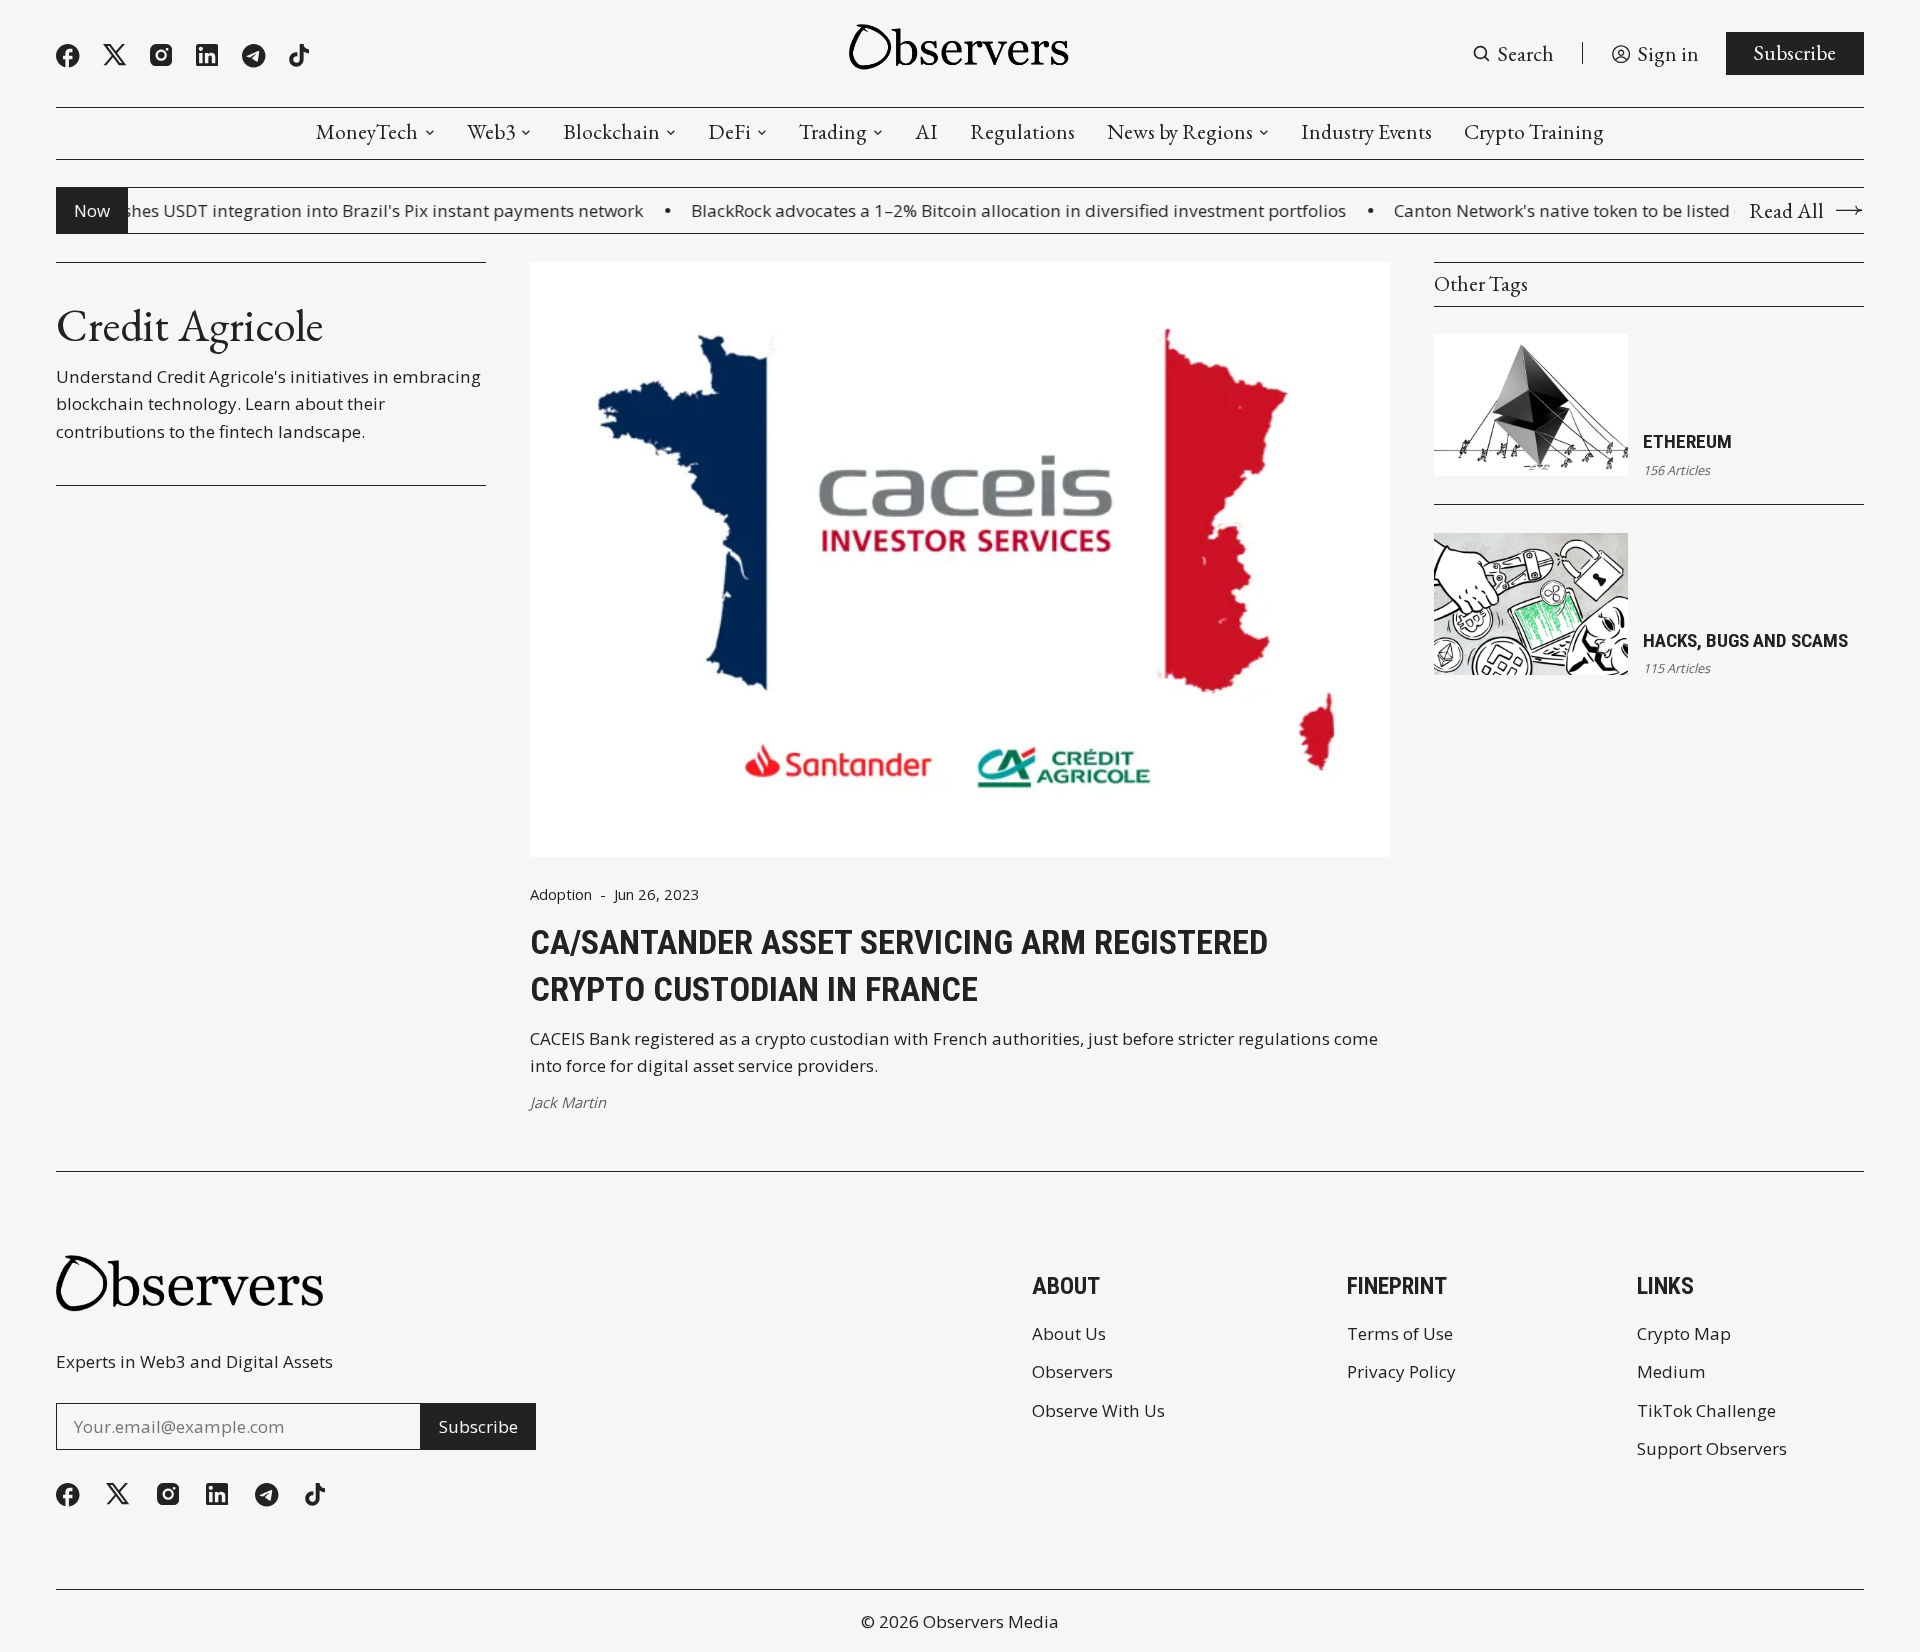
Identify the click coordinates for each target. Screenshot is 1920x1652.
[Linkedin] (207, 55)
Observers (1072, 1371)
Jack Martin (568, 1102)
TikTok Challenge (1706, 1410)
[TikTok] (299, 55)
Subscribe (1795, 52)
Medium (1671, 1371)
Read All (1786, 210)
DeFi (729, 131)
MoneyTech (367, 131)
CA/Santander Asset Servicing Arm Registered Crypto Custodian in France (899, 966)
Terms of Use (1400, 1333)
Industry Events (1366, 131)
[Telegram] (254, 56)
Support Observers (1712, 1448)
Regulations (1022, 131)
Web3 (491, 131)
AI (926, 131)
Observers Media (991, 1621)
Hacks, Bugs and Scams (1745, 640)
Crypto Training (1534, 131)
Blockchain (611, 131)
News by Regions (1180, 131)
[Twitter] (115, 55)
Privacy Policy (1401, 1371)
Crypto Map (1684, 1333)
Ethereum (1687, 441)
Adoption (561, 894)
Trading (833, 131)
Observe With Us (1098, 1410)
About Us (1069, 1333)
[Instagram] (161, 55)
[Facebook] (68, 56)
